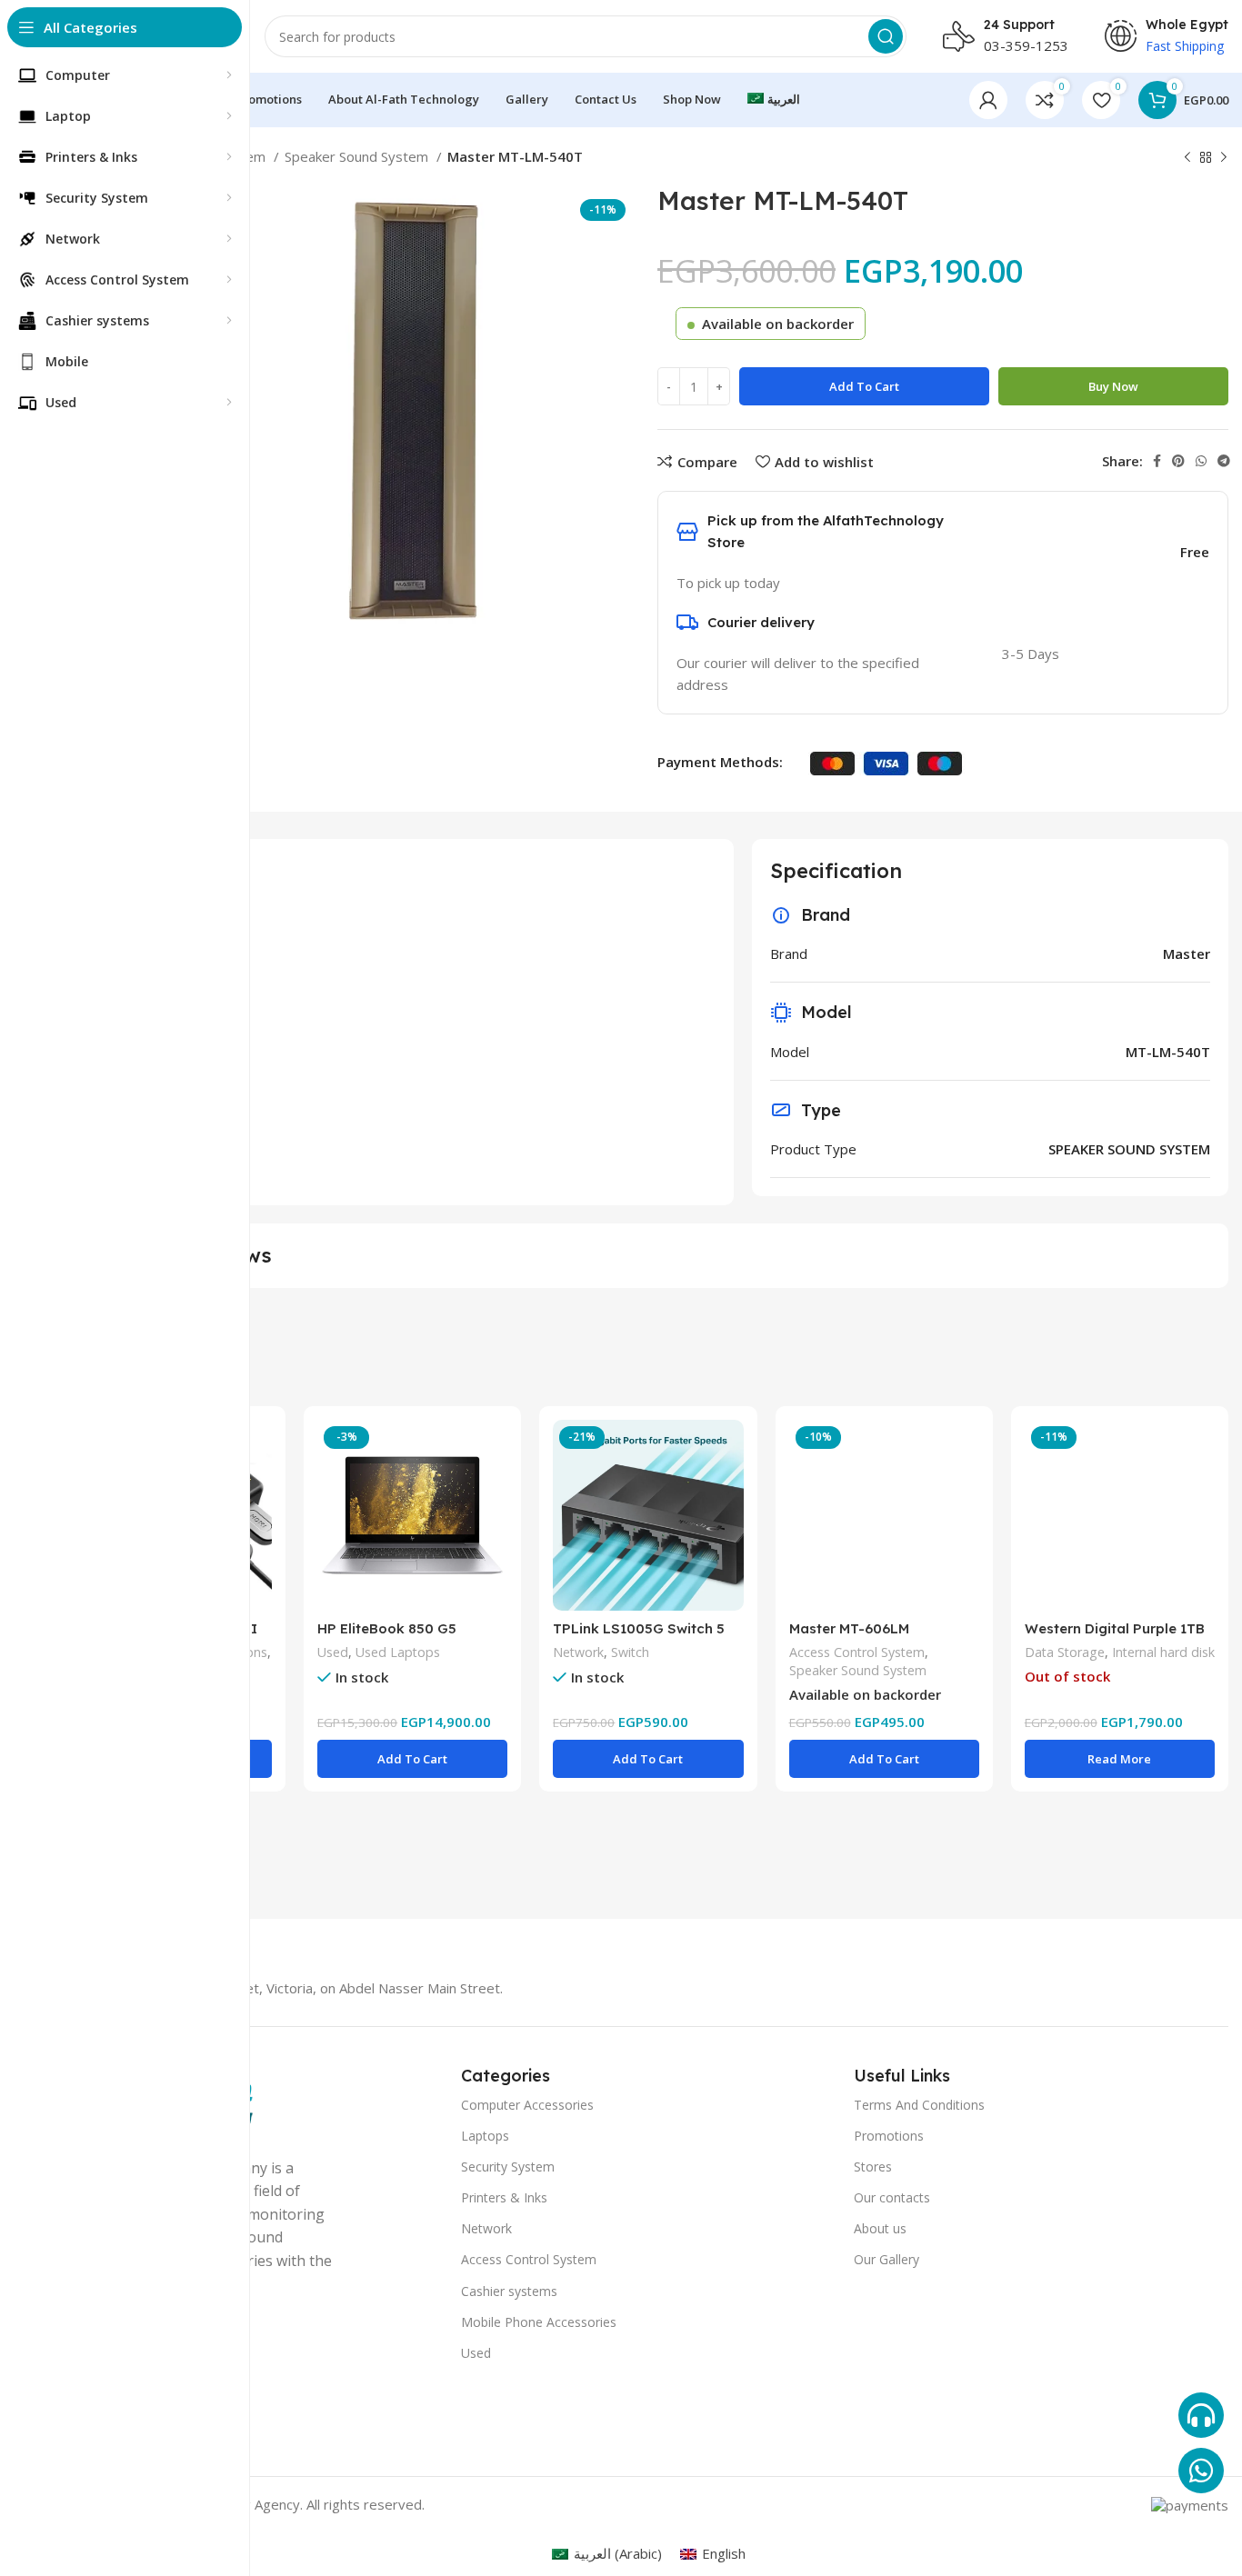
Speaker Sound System (358, 156)
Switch (630, 1652)
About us (880, 2228)
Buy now (1113, 386)
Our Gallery (886, 2259)
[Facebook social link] (1157, 461)
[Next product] (1224, 158)
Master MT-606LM (849, 1628)
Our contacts (892, 2197)
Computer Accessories (527, 2105)
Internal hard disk (1163, 1652)
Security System (508, 2167)
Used (333, 1652)
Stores (873, 2167)
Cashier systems (509, 2291)
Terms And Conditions (919, 2105)
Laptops (485, 2136)
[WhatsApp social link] (1201, 461)
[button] (412, 1759)
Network (578, 1652)
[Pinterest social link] (1178, 461)
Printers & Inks (504, 2197)
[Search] (886, 36)
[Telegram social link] (1224, 461)
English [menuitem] (724, 2553)
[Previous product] (1187, 158)
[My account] (988, 100)
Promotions (889, 2136)
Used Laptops (398, 1652)
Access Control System (857, 1652)
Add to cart (864, 386)
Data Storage (1065, 1652)
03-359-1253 (1026, 45)
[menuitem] (774, 100)
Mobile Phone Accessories (539, 2322)
